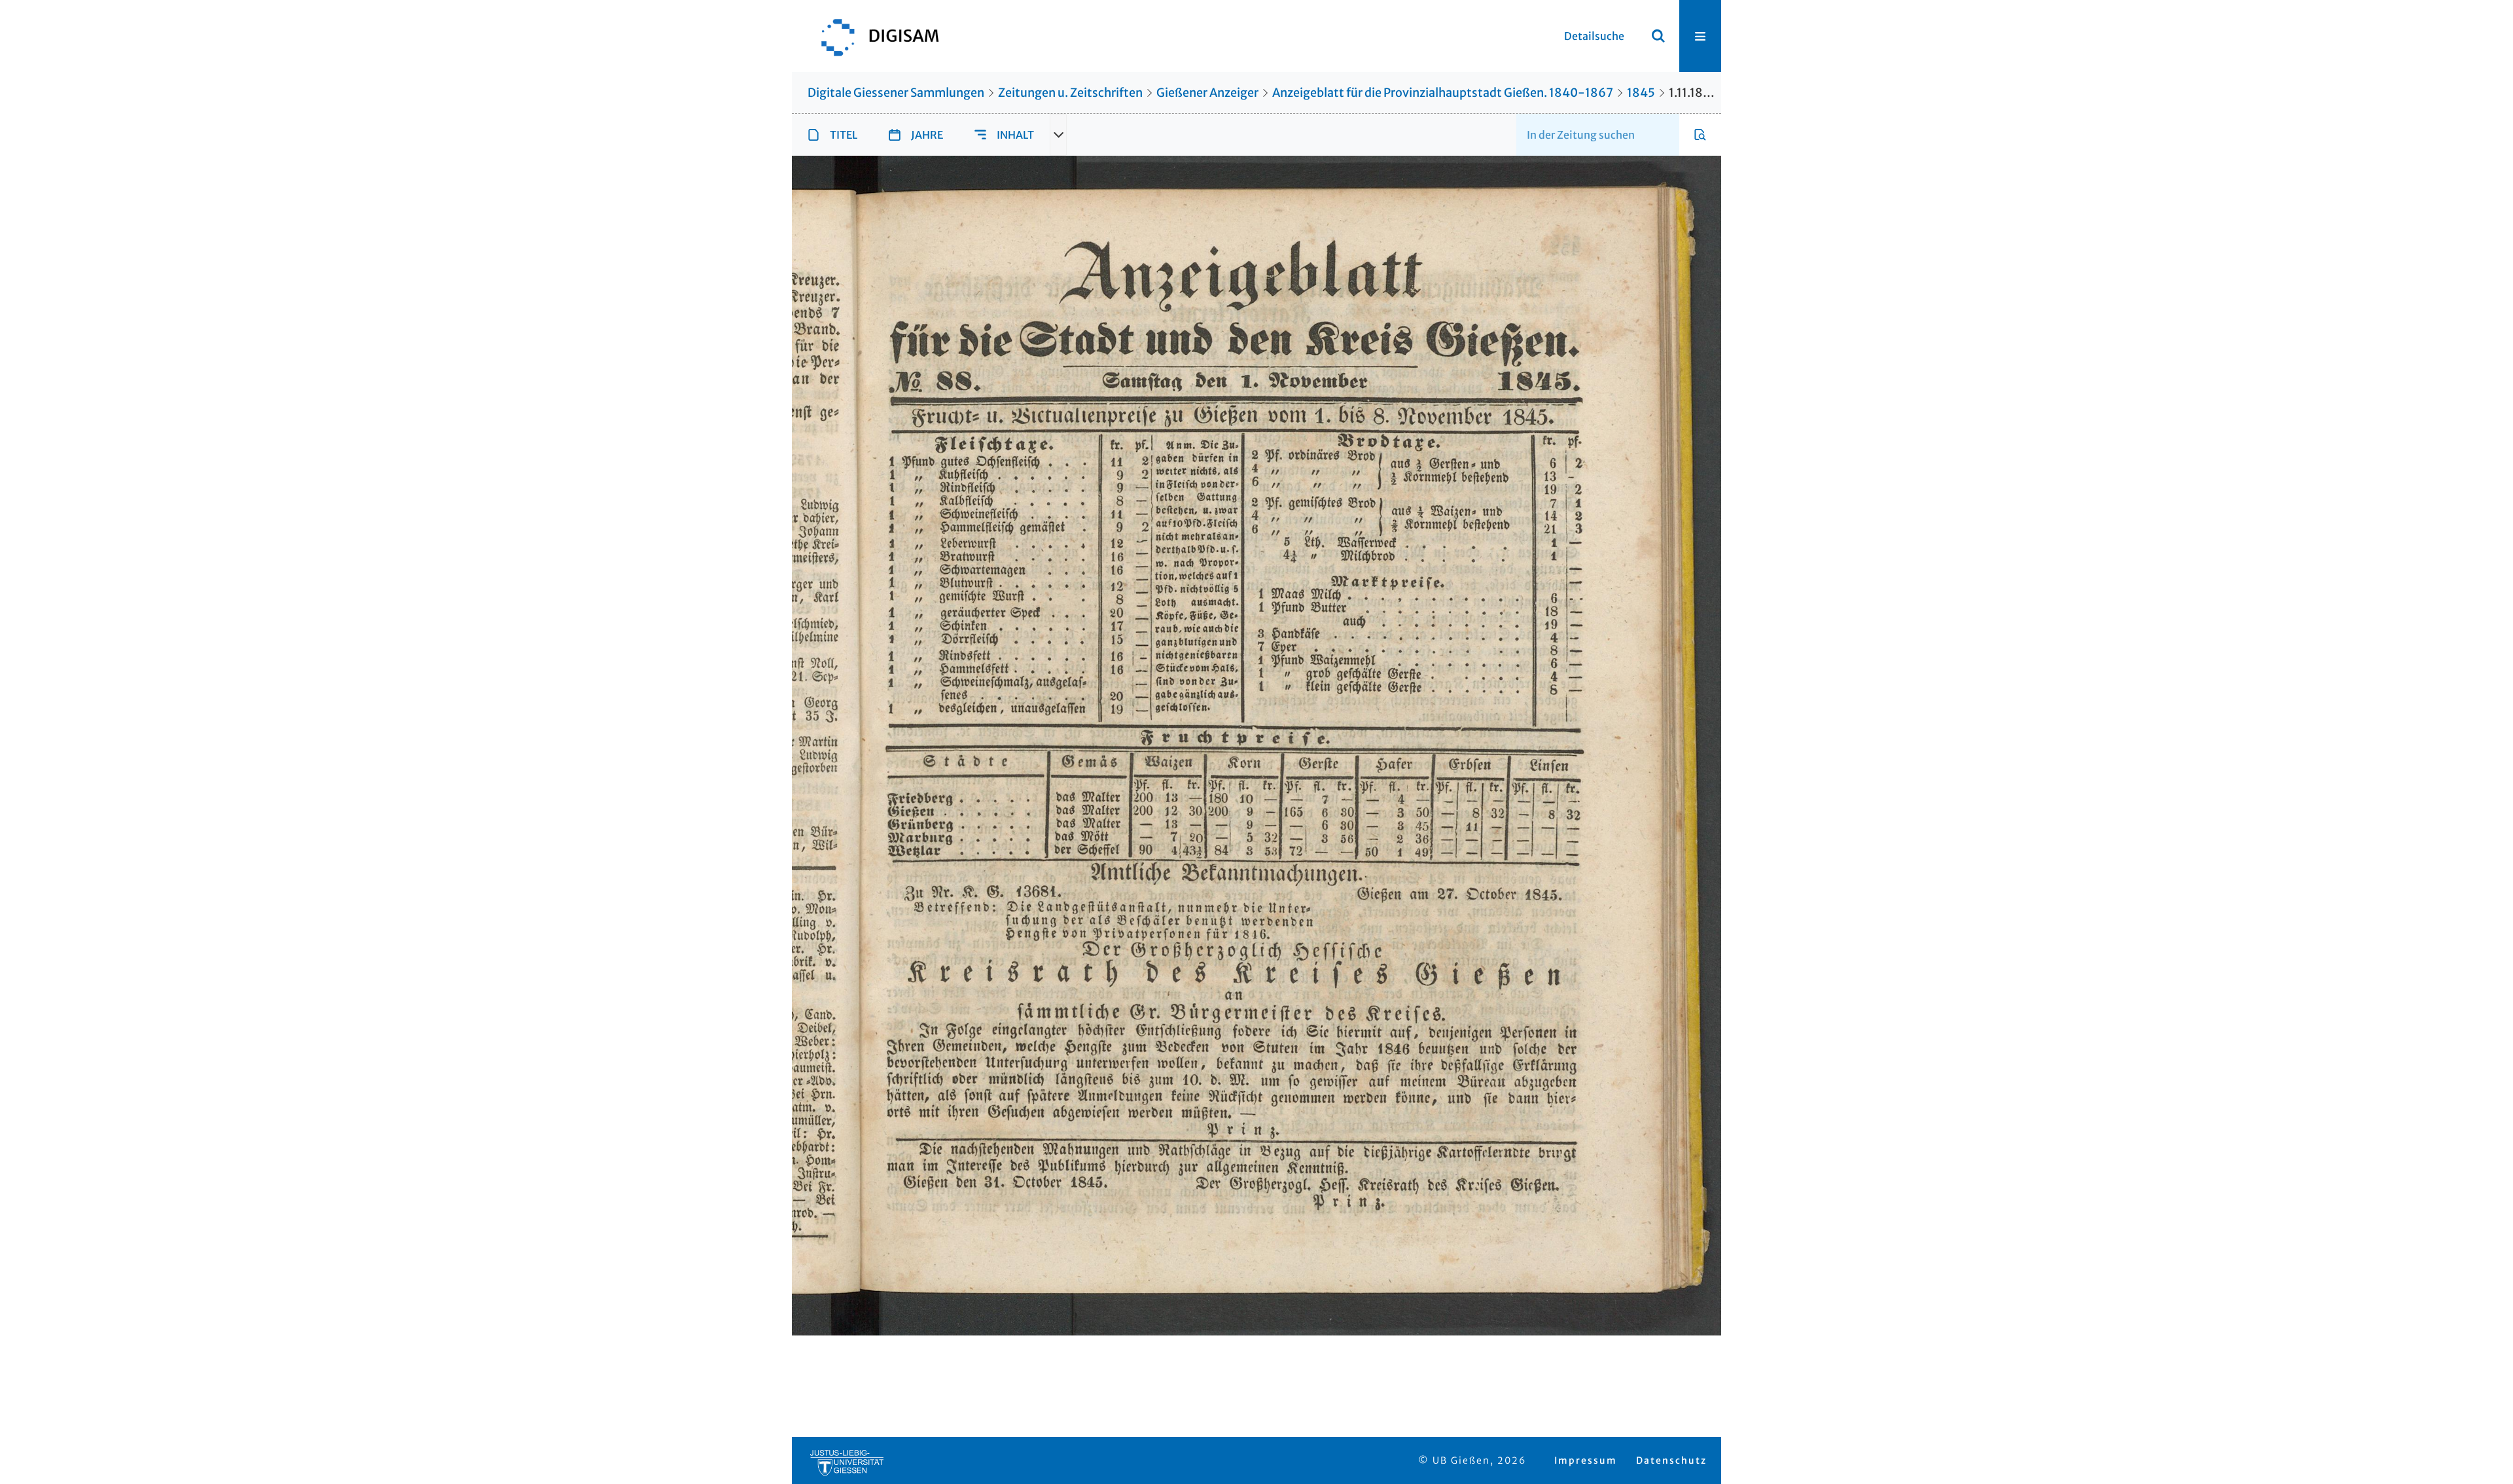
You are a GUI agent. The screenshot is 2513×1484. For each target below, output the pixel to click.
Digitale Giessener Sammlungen (896, 93)
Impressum (1586, 1460)
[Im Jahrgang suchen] (1700, 135)
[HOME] (874, 36)
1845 (1641, 93)
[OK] (1658, 36)
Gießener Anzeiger (1207, 93)
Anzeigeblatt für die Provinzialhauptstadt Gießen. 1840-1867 (1443, 93)
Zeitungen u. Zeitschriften (1070, 93)
